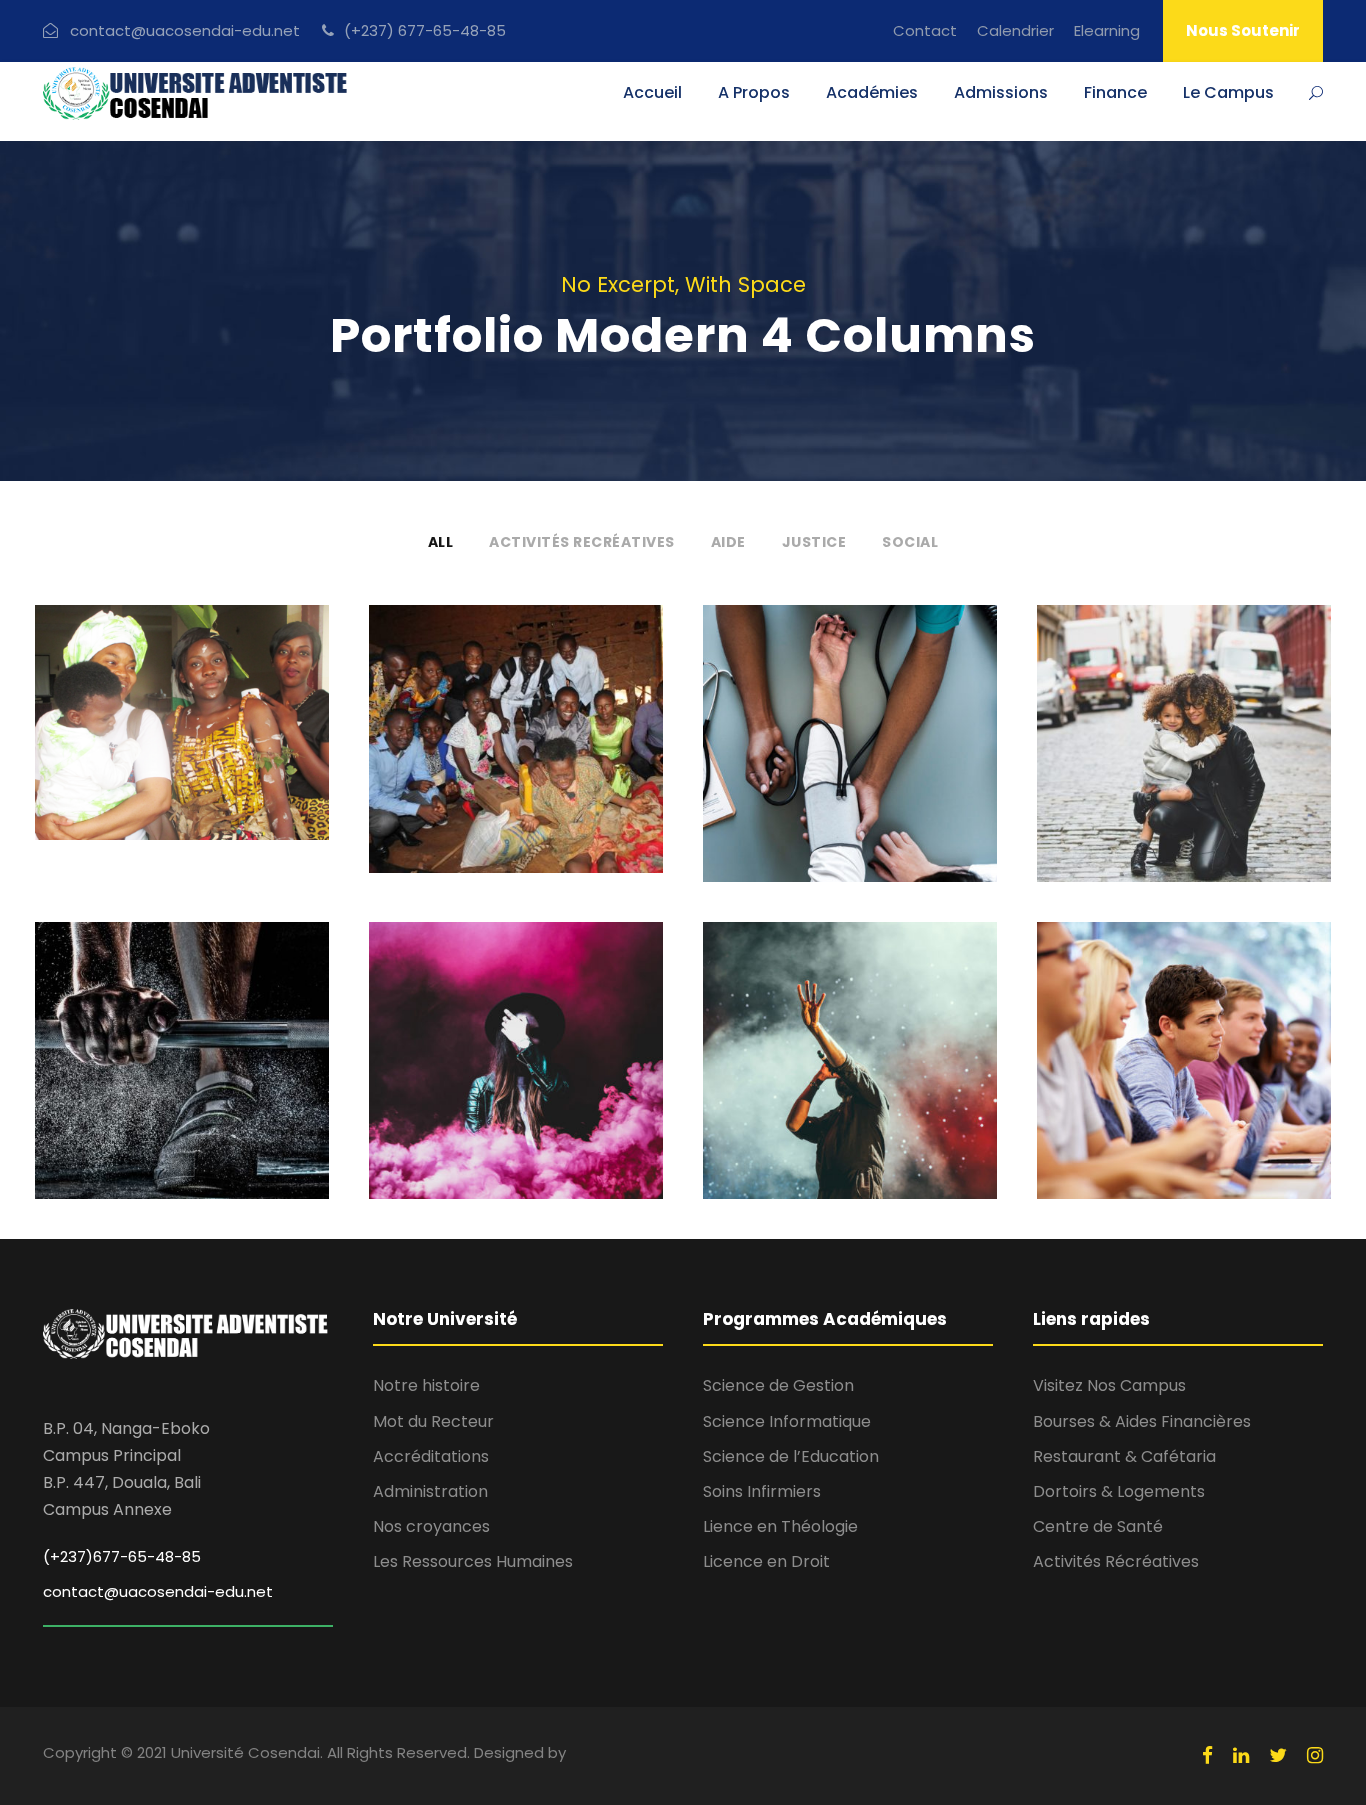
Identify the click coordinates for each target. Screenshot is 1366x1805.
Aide (728, 542)
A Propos (754, 92)
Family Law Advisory (1184, 757)
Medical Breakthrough (850, 757)
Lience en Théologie (780, 1526)
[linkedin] (1241, 1756)
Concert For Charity (850, 1074)
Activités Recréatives (582, 542)
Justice (814, 542)
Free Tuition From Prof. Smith (1184, 1074)
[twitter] (1278, 1756)
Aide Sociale (516, 752)
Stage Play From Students (516, 1074)
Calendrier (1015, 30)
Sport (182, 1129)
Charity (484, 784)
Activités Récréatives (1116, 1561)
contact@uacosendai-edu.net (158, 1591)
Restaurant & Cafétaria (1124, 1456)
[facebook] (1207, 1756)
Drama (550, 1118)
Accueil (652, 92)
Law (1218, 789)
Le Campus (1228, 92)
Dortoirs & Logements (1119, 1491)
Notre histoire (426, 1385)
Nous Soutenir (1243, 30)
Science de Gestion (778, 1385)
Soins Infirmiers (762, 1491)
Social (910, 542)
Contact (925, 30)
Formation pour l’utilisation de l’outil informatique (182, 1074)
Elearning (1107, 30)
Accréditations (431, 1456)
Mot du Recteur (433, 1421)
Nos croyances (431, 1526)
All (441, 542)
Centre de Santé (1098, 1526)
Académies (872, 92)
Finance (1115, 92)
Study (1151, 1118)
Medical (850, 800)
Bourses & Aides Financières (1142, 1421)
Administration (430, 1491)
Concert (820, 1106)
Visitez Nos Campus (1109, 1385)
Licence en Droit (766, 1561)
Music (889, 1106)
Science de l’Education (791, 1456)
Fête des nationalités (182, 751)
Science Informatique (787, 1421)
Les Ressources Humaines (473, 1561)
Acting (481, 1118)
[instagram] (1315, 1756)
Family (1159, 789)
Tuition (1215, 1118)
